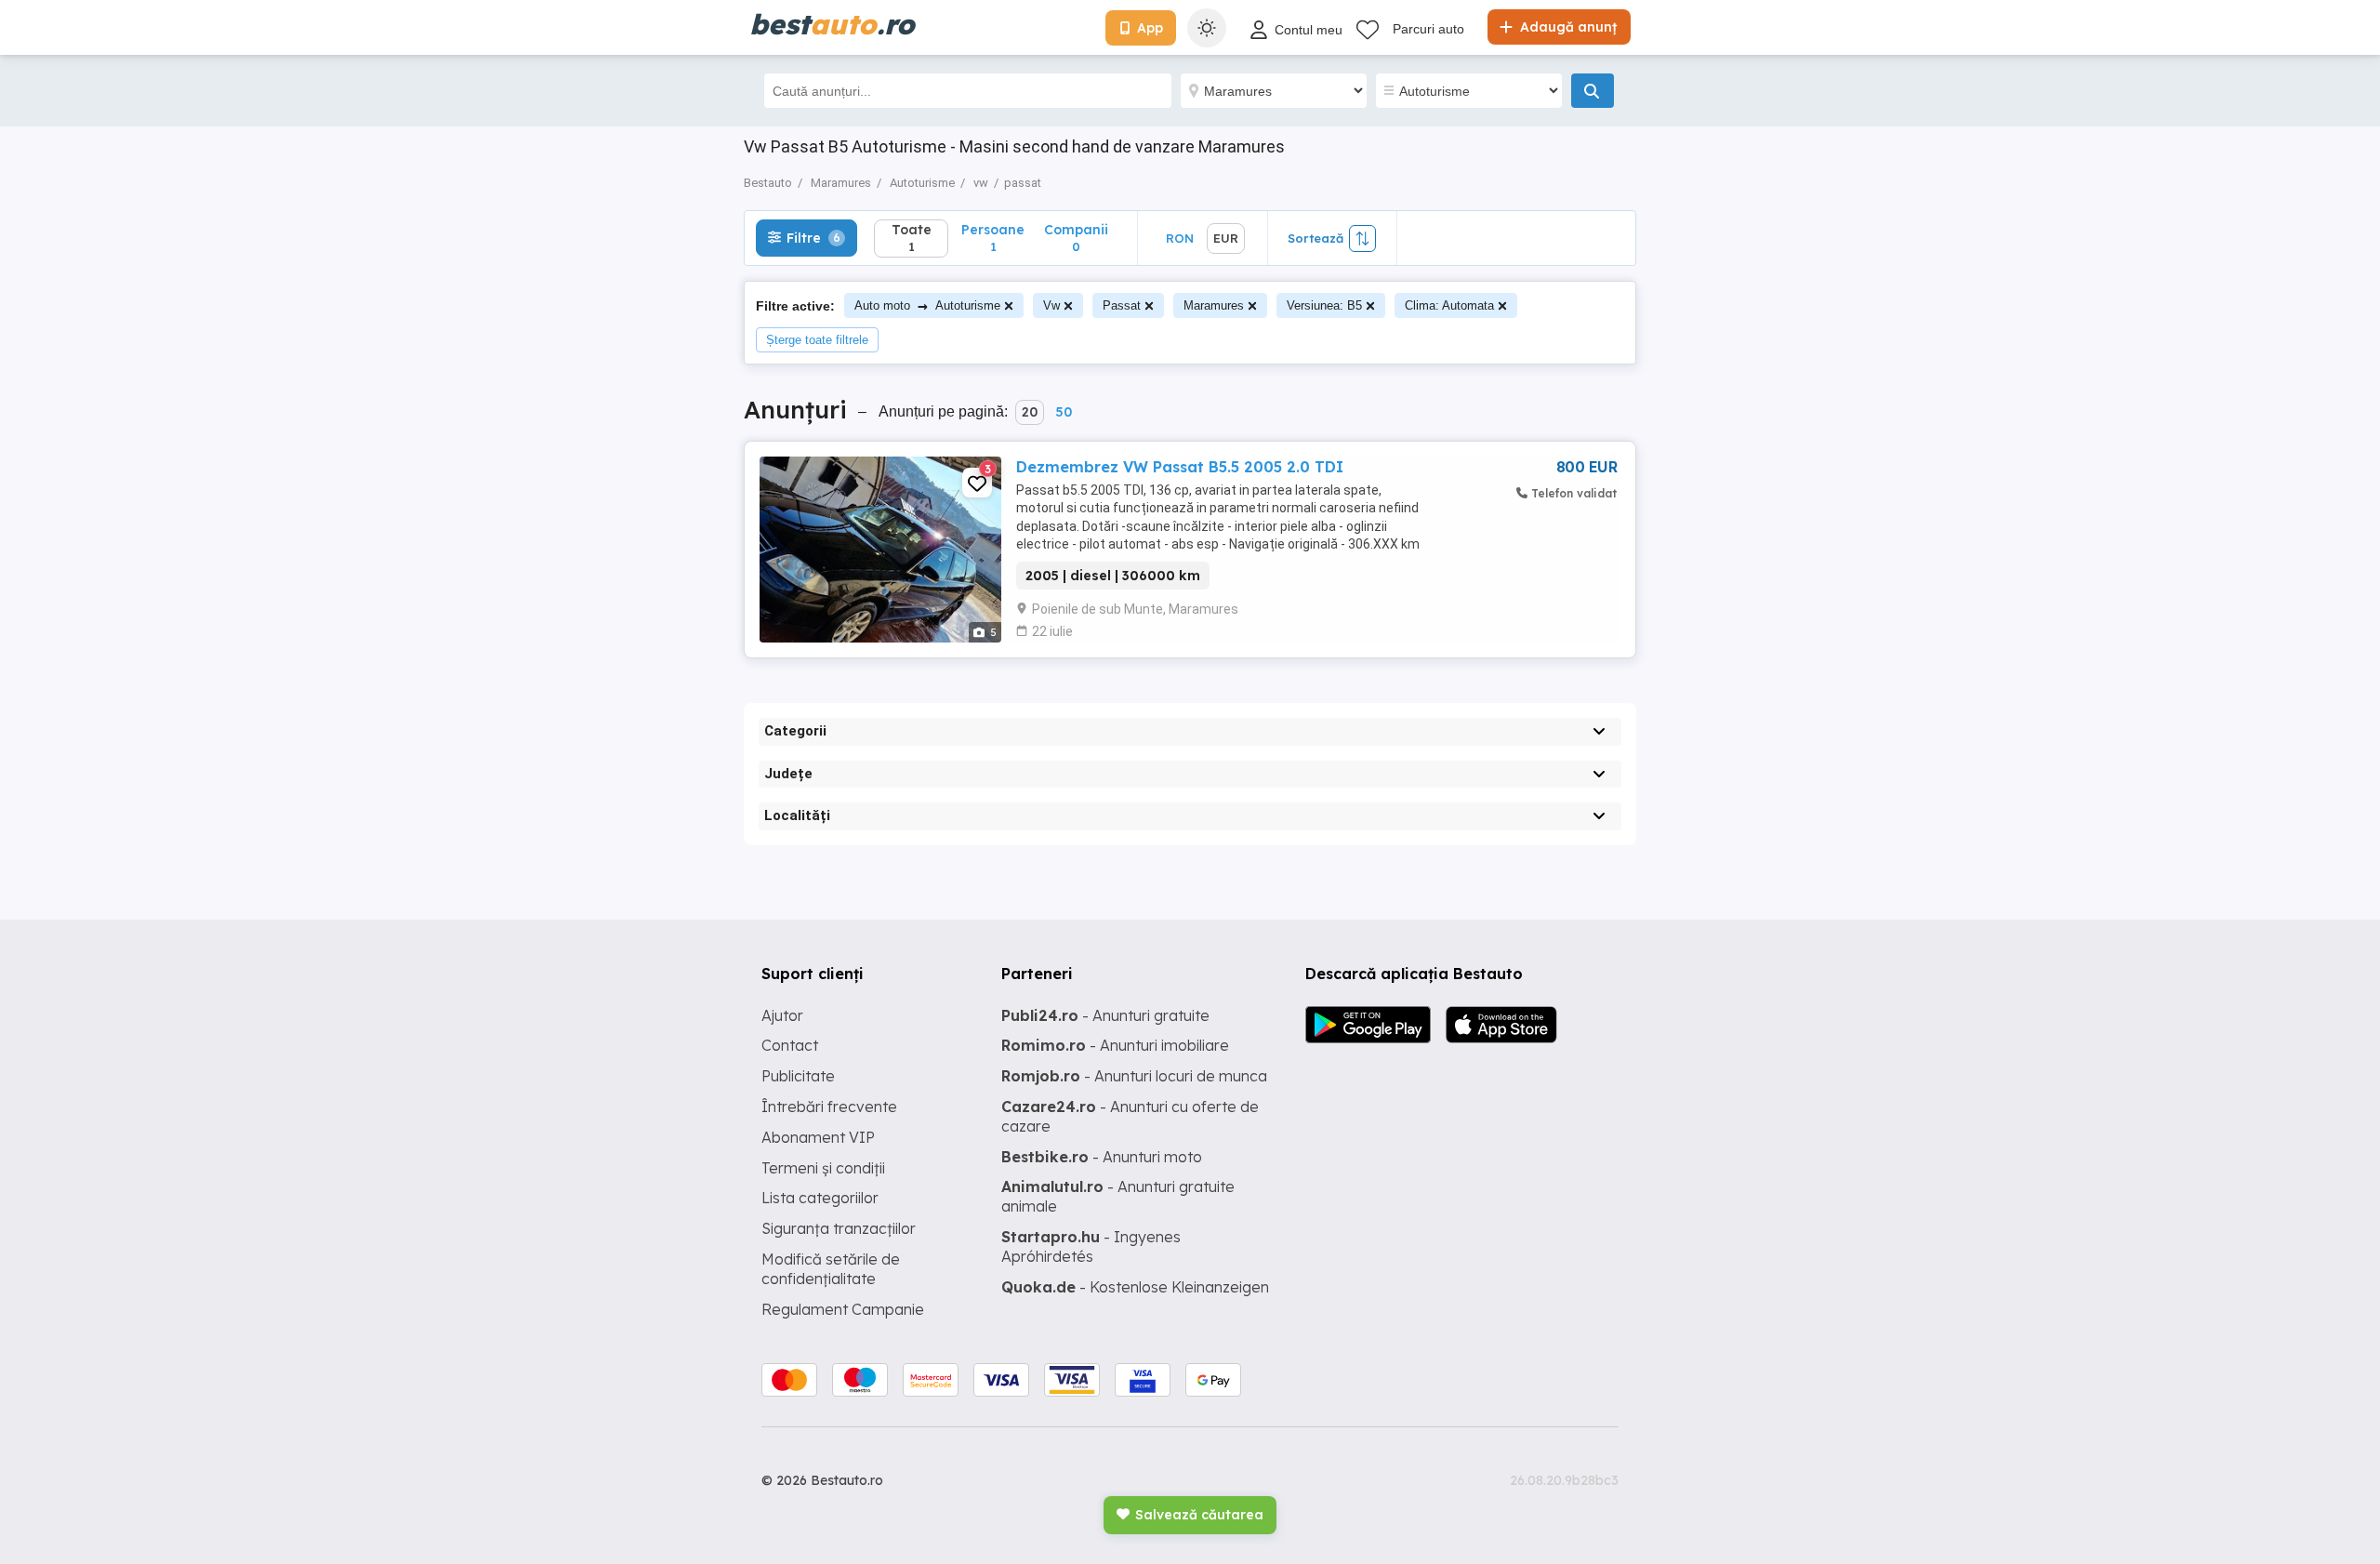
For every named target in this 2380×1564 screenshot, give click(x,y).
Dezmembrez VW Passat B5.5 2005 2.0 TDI (1180, 467)
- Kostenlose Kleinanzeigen (1135, 1287)
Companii (1076, 238)
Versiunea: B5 (1324, 305)
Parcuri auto (1428, 29)
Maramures (1214, 305)
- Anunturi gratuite (1105, 1015)
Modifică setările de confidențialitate (831, 1269)
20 (1030, 412)
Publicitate (798, 1076)
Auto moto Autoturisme (927, 305)
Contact (790, 1045)
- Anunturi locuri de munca (1134, 1076)
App (1150, 28)
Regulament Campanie (843, 1309)
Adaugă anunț (1567, 27)
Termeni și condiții (823, 1168)
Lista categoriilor (820, 1198)
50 (1064, 412)
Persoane (993, 238)
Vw (1051, 305)
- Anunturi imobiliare (1115, 1045)
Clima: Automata (1449, 305)
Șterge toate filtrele (817, 340)
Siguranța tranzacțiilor (839, 1228)
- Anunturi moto (1102, 1157)
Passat (1122, 305)
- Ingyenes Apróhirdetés (1091, 1246)
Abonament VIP (818, 1137)
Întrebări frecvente (829, 1107)
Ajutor (782, 1015)
